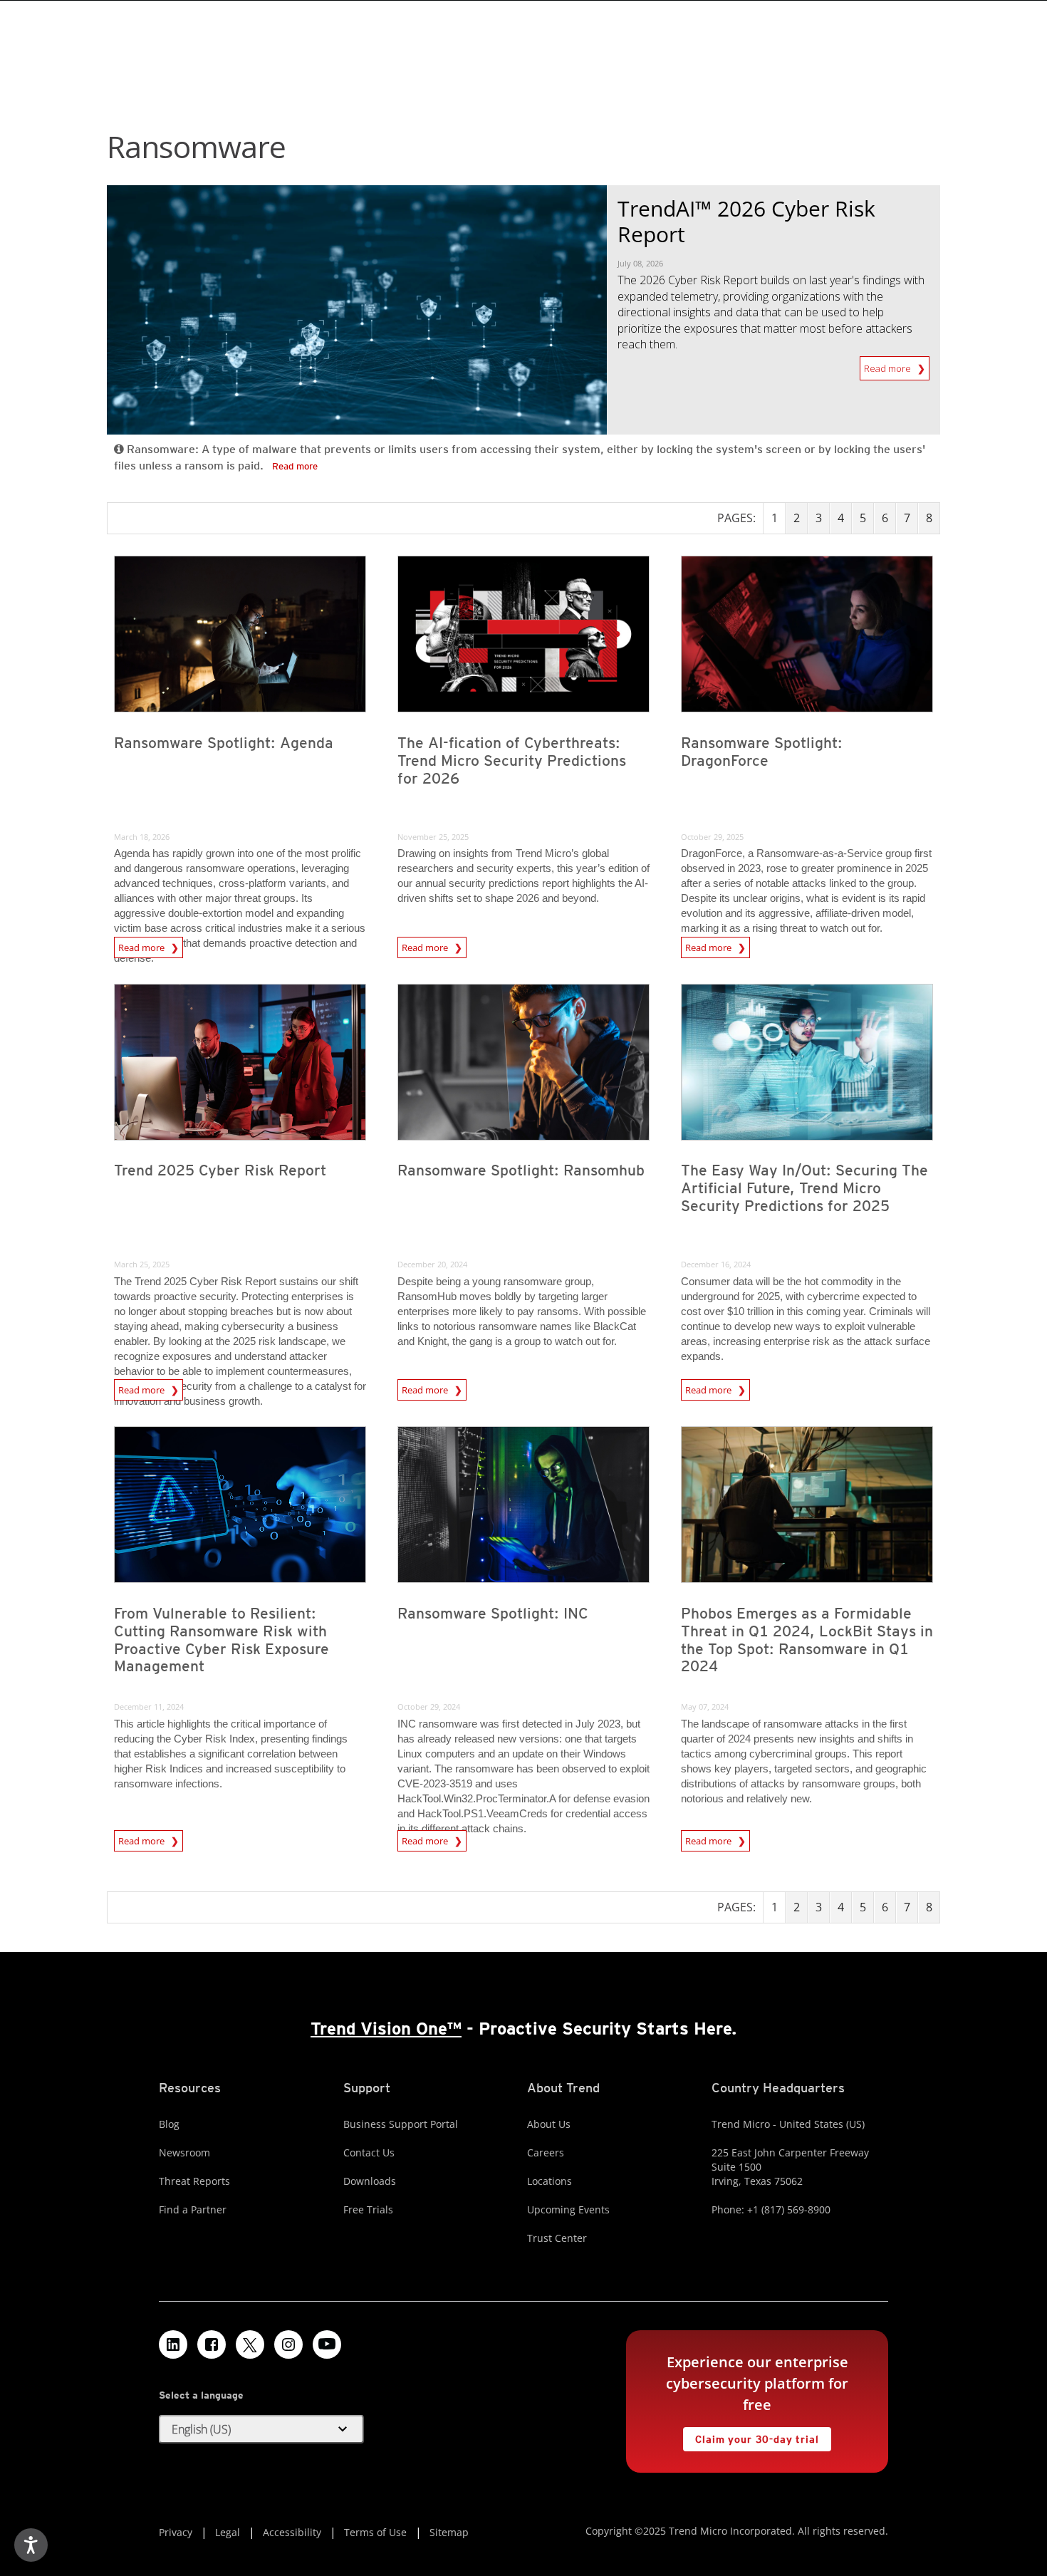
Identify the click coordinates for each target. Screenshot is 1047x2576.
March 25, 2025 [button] (142, 1264)
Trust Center (557, 2238)
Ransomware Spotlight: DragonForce (762, 752)
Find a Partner (193, 2209)
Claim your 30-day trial (751, 2436)
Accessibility (292, 2532)
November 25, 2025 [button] (433, 837)
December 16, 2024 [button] (716, 1264)
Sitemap (449, 2532)
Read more (891, 368)
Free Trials (368, 2209)
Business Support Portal (401, 2124)
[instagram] (288, 2344)
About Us (549, 2124)
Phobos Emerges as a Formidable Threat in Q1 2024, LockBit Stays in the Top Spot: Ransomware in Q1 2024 (807, 1640)
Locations (549, 2181)
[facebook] (212, 2344)
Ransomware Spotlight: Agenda (224, 743)
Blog (169, 2124)
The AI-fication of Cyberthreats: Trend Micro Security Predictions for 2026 (512, 760)
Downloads (370, 2181)
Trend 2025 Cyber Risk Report (220, 1170)
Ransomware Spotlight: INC (493, 1613)
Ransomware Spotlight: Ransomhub (521, 1170)
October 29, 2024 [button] (429, 1707)
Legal (228, 2532)
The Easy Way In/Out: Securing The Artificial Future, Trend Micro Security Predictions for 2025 (804, 1188)
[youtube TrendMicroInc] (327, 2344)
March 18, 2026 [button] (142, 837)
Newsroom (184, 2152)
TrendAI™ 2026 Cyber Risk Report (746, 221)
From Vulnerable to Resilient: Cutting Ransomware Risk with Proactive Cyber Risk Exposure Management (222, 1640)
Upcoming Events (568, 2209)
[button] (261, 2429)
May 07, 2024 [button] (705, 1707)
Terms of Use (375, 2532)
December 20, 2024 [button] (432, 1264)
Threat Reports (194, 2181)
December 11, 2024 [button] (149, 1707)
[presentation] (240, 634)
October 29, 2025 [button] (712, 837)
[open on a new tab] (250, 2344)
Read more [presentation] (142, 945)
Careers (546, 2152)
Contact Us (369, 2152)
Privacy (176, 2532)
